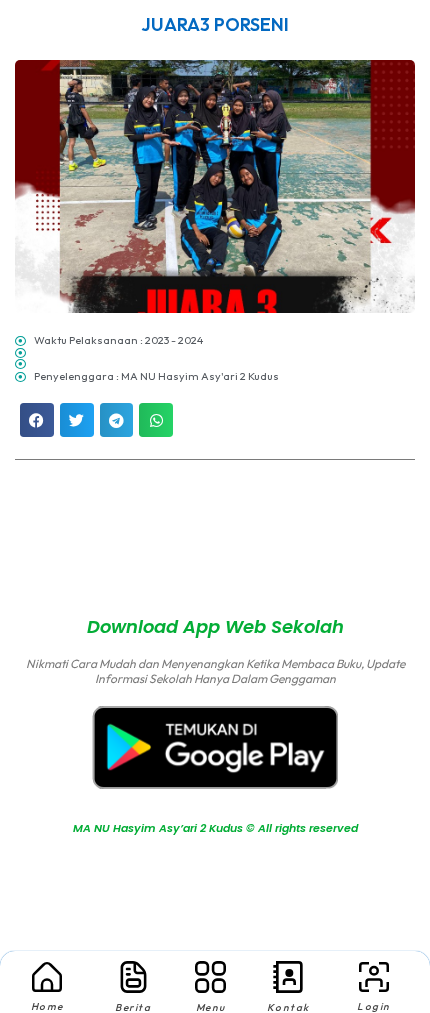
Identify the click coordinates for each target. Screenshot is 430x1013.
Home (47, 1006)
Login (374, 1006)
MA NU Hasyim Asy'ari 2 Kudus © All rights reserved (215, 549)
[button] (37, 420)
